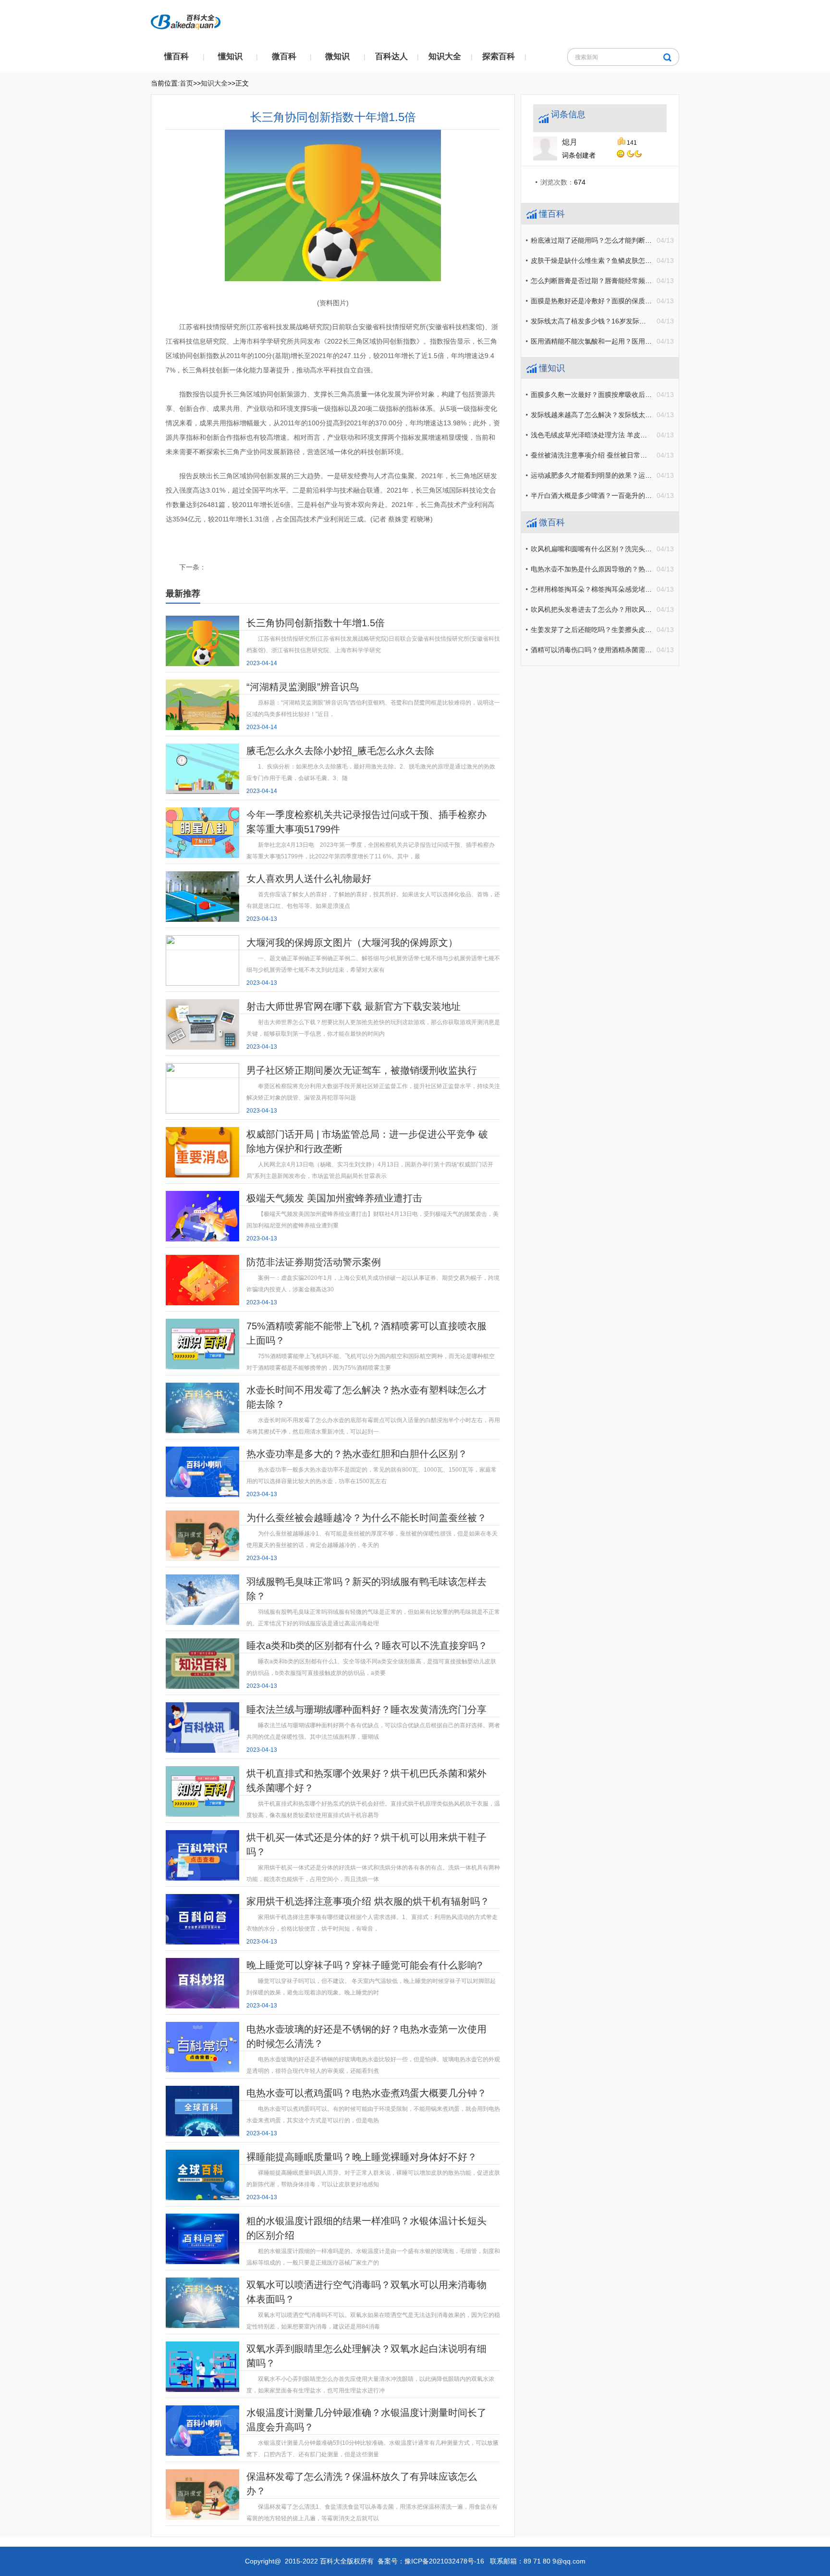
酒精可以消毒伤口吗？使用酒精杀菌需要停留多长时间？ (615, 650)
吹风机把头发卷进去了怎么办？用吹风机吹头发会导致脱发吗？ (625, 609)
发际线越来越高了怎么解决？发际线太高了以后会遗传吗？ (618, 415)
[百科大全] (186, 19)
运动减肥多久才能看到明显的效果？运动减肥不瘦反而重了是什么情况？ (638, 475)
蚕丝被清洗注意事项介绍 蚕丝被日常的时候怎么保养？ (612, 455)
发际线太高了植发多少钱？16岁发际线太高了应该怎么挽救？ (622, 321)
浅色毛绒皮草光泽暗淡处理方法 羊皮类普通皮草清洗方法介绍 (622, 435)
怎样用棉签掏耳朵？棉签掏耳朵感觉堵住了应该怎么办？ (615, 589)
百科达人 (391, 56)
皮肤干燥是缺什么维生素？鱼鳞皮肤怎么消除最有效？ (611, 260)
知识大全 (445, 56)
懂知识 (230, 56)
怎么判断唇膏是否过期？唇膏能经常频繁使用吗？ (605, 281)
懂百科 (177, 56)
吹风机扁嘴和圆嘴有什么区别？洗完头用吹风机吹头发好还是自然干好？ (638, 549)
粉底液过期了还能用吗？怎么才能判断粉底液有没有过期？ (618, 240)
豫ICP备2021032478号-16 (444, 2561)
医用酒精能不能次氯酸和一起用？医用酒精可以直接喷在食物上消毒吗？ (638, 341)
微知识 (337, 56)
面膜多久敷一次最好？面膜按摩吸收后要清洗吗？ (605, 395)
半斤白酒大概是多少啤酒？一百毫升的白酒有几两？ (608, 495)
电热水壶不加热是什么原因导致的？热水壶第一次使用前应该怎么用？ (635, 569)
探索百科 (499, 56)
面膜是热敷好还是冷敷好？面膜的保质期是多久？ (605, 301)
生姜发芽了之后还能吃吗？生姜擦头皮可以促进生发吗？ (615, 630)
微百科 (284, 56)
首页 (186, 83)
